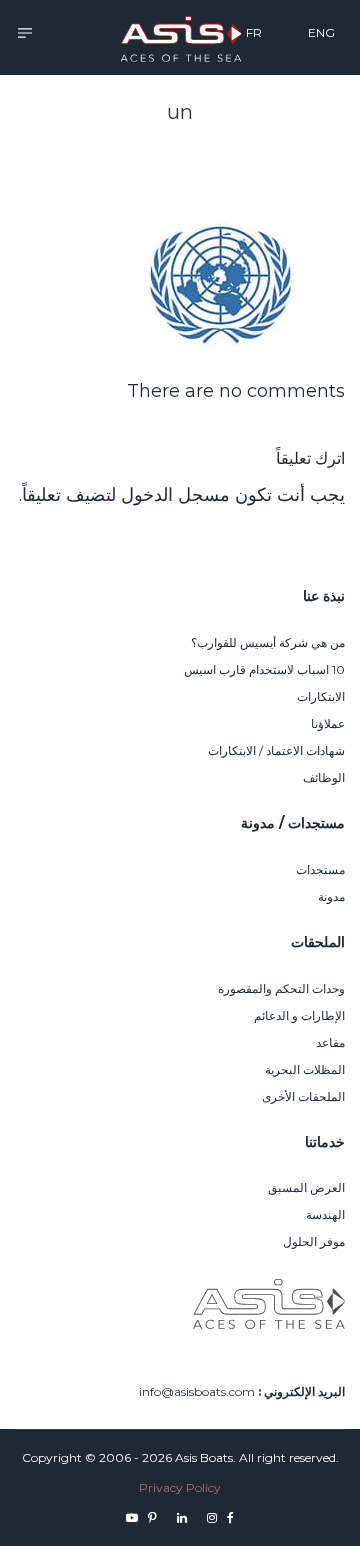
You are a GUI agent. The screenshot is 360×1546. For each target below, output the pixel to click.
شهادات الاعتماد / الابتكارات (276, 750)
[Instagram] (212, 1517)
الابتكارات (321, 696)
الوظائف (324, 777)
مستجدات (320, 869)
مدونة (331, 896)
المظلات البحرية (305, 1069)
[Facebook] (230, 1517)
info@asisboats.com (197, 1391)
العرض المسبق (306, 1187)
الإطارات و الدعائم (299, 1015)
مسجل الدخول (175, 495)
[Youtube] (132, 1517)
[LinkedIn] (182, 1517)
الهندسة (325, 1214)
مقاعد (330, 1042)
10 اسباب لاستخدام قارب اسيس (264, 669)
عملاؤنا (328, 723)
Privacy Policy (180, 1487)
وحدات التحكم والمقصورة (281, 988)
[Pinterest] (152, 1517)
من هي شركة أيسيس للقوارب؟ (268, 642)
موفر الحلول (314, 1241)
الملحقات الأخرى (303, 1096)
